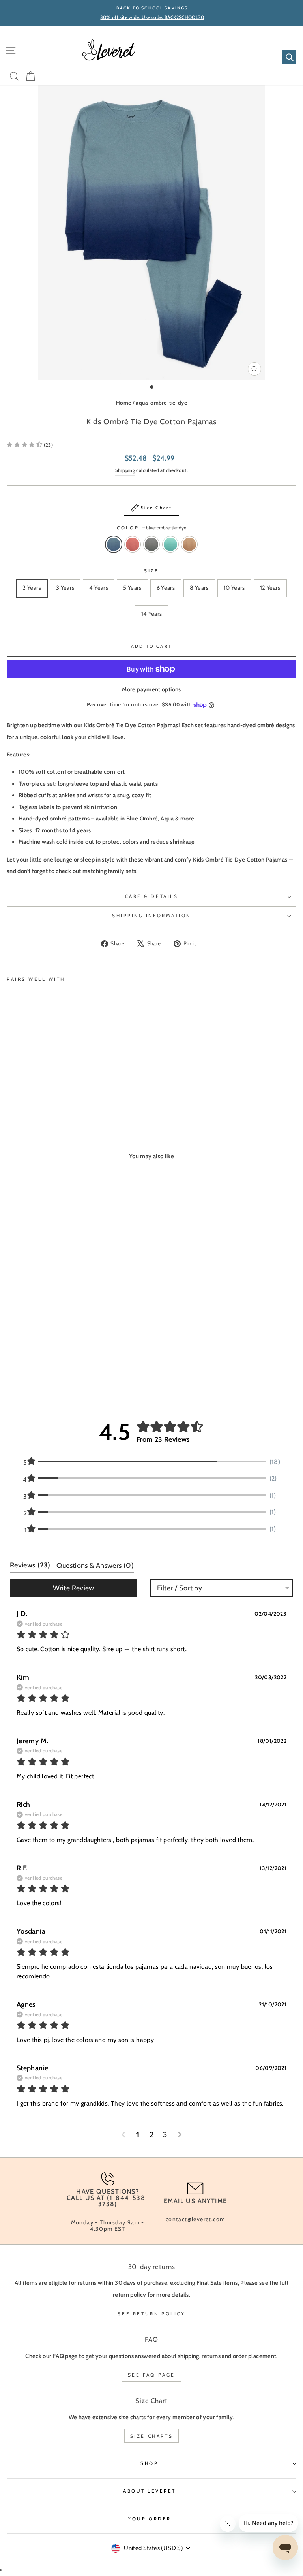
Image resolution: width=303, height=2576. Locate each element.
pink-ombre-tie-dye (133, 544)
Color (151, 528)
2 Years (32, 588)
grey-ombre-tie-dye (151, 544)
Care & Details (151, 896)
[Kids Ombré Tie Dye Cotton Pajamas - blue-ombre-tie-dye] (11, 1095)
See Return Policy (151, 2314)
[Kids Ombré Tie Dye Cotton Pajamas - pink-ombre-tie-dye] (20, 1095)
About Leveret (150, 2491)
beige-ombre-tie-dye (189, 544)
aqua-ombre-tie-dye (161, 403)
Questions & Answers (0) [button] (95, 1566)
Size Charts (152, 2436)
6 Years (166, 588)
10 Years (234, 588)
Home (123, 403)
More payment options (151, 689)
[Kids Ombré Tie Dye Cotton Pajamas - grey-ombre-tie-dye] (29, 1095)
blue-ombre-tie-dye (114, 544)
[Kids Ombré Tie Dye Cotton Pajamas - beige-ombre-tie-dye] (48, 1095)
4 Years (99, 588)
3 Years (65, 588)
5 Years (132, 588)
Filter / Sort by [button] (180, 1588)
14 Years (152, 614)
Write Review (73, 1588)
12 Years (270, 588)
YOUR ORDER (149, 2519)
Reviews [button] (30, 1565)
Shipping (125, 470)
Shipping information (151, 916)
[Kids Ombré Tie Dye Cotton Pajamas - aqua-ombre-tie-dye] (38, 1095)
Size (151, 571)
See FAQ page (151, 2375)
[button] (30, 445)
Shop (149, 2463)
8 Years (199, 588)
